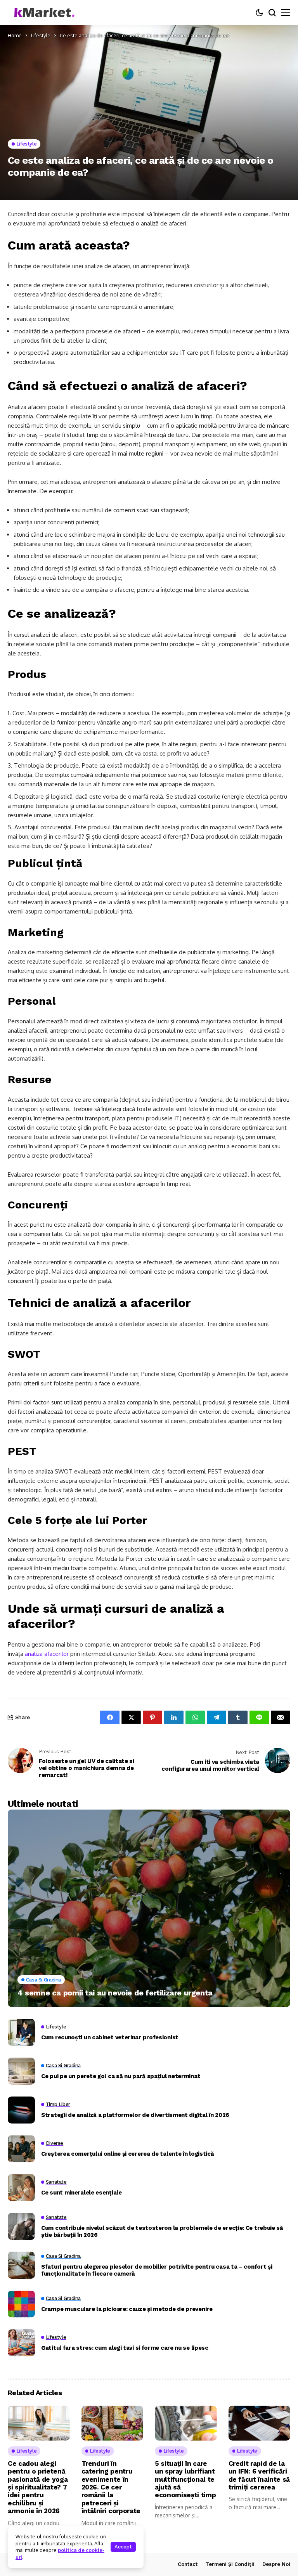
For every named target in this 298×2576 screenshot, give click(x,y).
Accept (123, 2547)
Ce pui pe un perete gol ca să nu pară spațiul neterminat (121, 2076)
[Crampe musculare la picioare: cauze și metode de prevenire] (21, 2304)
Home (15, 35)
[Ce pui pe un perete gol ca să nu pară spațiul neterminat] (21, 2071)
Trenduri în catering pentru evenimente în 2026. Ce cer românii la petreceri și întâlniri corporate (111, 2487)
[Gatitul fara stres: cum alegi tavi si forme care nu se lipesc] (21, 2343)
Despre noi (276, 2564)
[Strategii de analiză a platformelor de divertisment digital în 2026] (21, 2110)
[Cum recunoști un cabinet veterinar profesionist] (21, 2032)
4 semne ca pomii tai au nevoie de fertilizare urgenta (115, 1993)
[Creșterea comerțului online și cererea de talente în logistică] (21, 2149)
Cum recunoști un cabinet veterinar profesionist (110, 2037)
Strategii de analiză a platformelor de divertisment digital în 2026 (135, 2115)
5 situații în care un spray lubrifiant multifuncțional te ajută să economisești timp (185, 2479)
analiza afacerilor (47, 1654)
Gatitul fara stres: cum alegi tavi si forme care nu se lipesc (125, 2348)
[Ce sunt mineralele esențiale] (21, 2188)
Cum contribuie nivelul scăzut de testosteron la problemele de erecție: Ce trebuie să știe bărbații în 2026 (162, 2231)
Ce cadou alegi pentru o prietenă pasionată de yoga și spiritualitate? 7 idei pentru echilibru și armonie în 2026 (38, 2487)
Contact (188, 2564)
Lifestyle (41, 35)
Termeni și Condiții (230, 2564)
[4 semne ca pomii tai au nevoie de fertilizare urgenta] (149, 1909)
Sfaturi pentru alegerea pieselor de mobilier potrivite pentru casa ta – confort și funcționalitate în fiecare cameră (157, 2270)
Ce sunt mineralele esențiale (81, 2193)
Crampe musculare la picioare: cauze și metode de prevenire (127, 2309)
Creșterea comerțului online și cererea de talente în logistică (127, 2154)
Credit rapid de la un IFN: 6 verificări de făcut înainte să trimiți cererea (259, 2475)
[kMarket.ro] (43, 13)
